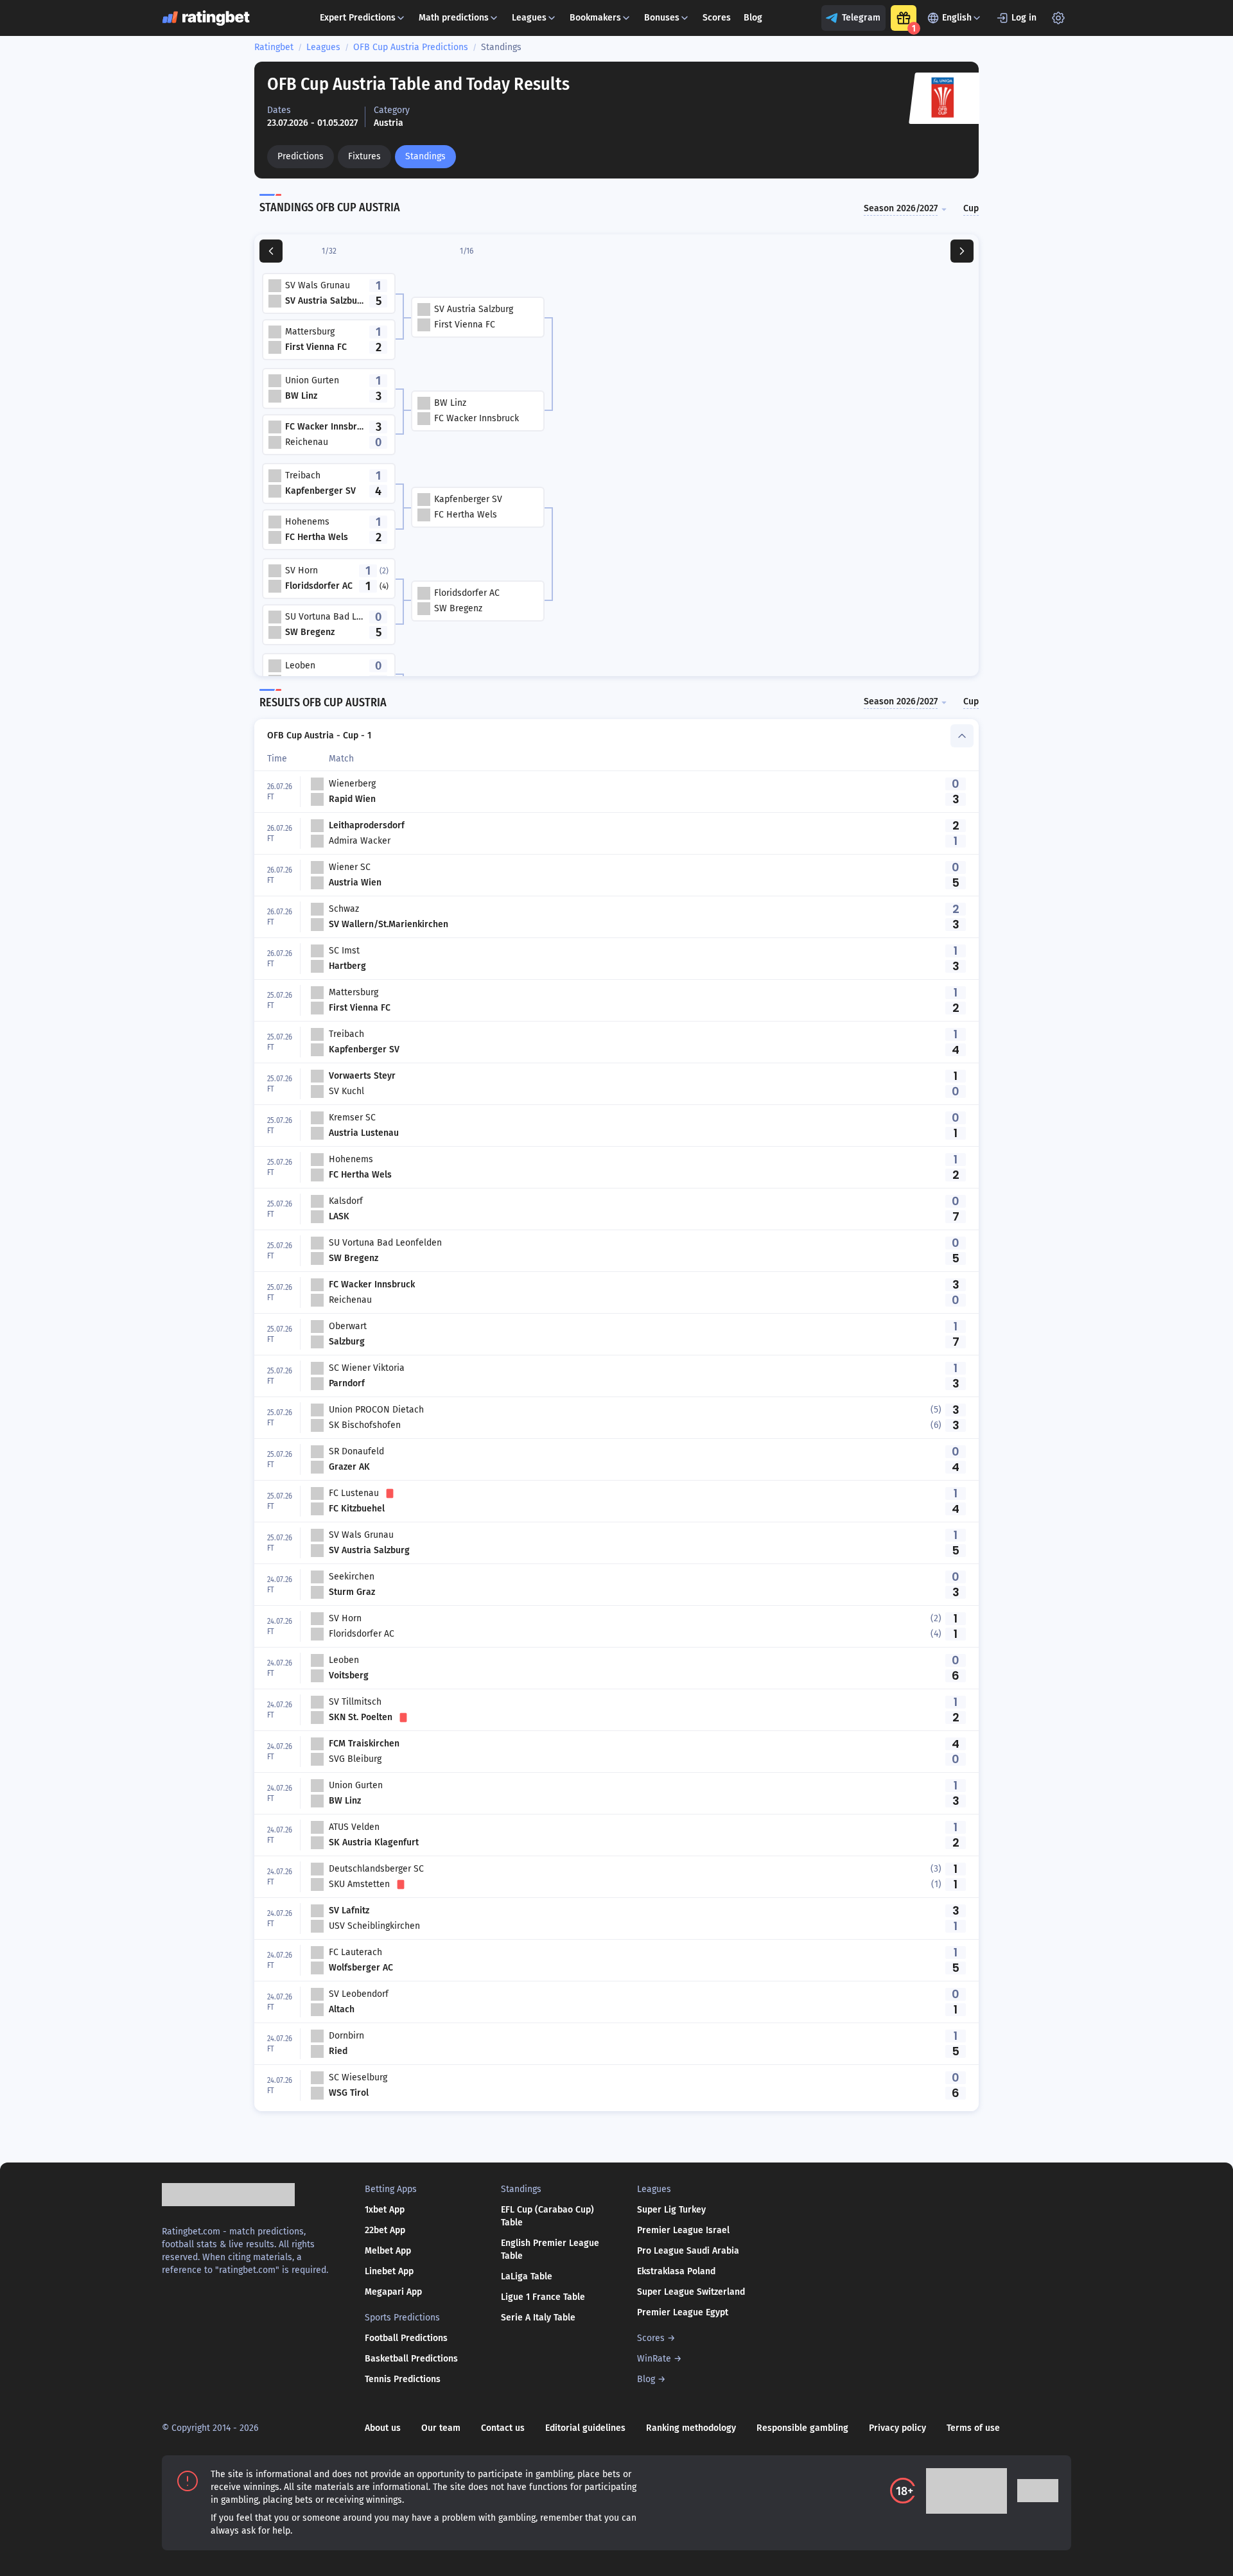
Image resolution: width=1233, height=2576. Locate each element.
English (957, 18)
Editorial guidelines (585, 2428)
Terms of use (973, 2428)
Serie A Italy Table (538, 2318)
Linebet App (389, 2271)
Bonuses (662, 18)
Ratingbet (274, 47)
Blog (753, 18)
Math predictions (454, 18)
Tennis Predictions (403, 2379)
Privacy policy (897, 2428)
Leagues (529, 18)
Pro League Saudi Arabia (688, 2251)
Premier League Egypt (683, 2312)
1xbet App (385, 2210)
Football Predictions (406, 2338)
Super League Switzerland (691, 2292)
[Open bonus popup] (904, 18)
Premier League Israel (683, 2230)
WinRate (654, 2359)
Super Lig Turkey (671, 2210)
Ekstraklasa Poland (676, 2271)
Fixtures (364, 156)
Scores (717, 18)
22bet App (385, 2230)
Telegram (861, 18)
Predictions (301, 156)
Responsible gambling (802, 2428)
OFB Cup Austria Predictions (411, 47)
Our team (441, 2428)
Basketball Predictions (411, 2359)
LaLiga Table (527, 2276)
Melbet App (388, 2251)
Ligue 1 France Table (543, 2297)
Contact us (503, 2428)
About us (383, 2428)
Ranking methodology (691, 2428)
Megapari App (393, 2292)
